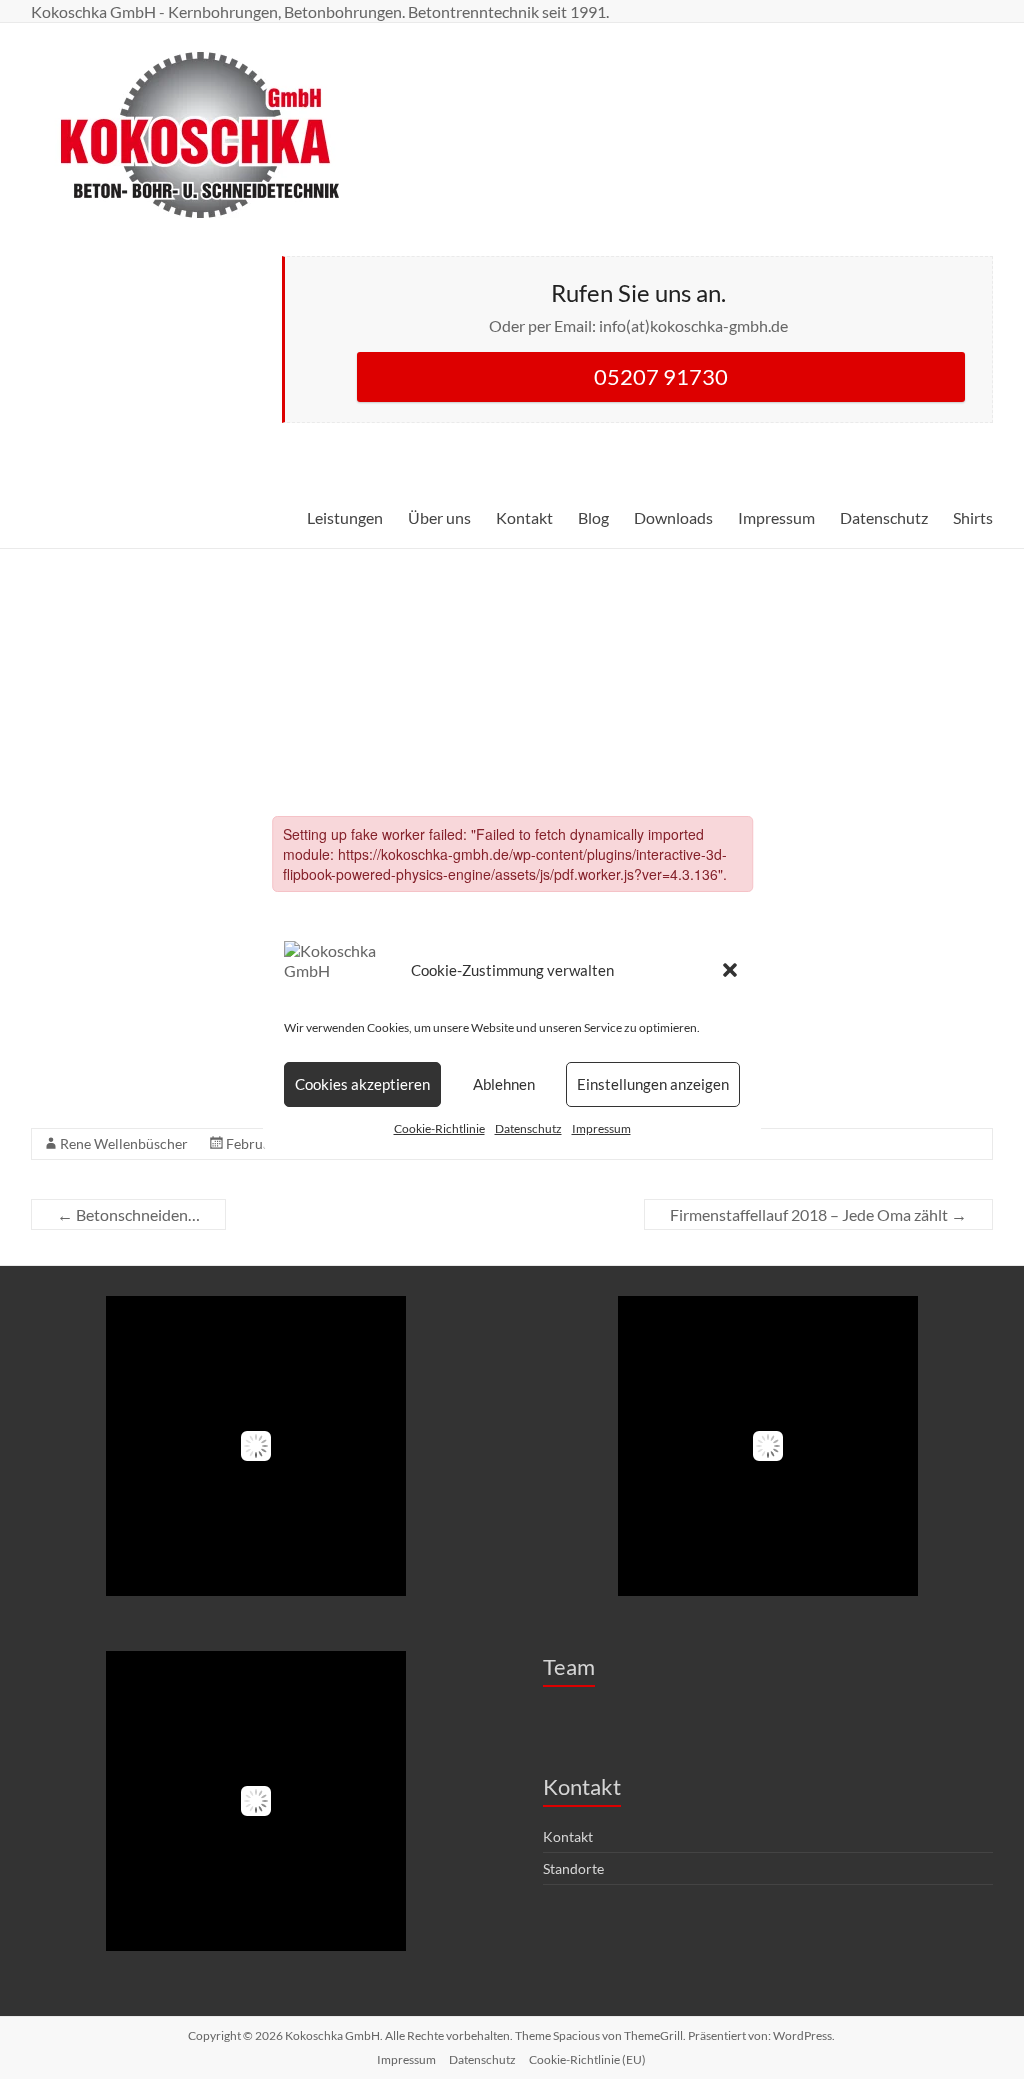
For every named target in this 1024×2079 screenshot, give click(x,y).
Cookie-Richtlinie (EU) (587, 2059)
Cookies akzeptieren (362, 1084)
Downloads (673, 517)
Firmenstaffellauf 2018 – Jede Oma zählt (818, 1214)
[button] (730, 970)
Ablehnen (504, 1084)
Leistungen (345, 517)
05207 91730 (661, 376)
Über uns (439, 517)
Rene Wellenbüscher (124, 1143)
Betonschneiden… (128, 1214)
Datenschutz (528, 1128)
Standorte (573, 1868)
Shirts (973, 517)
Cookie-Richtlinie (439, 1128)
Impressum (601, 1128)
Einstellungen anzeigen (653, 1084)
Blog (593, 517)
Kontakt (524, 517)
